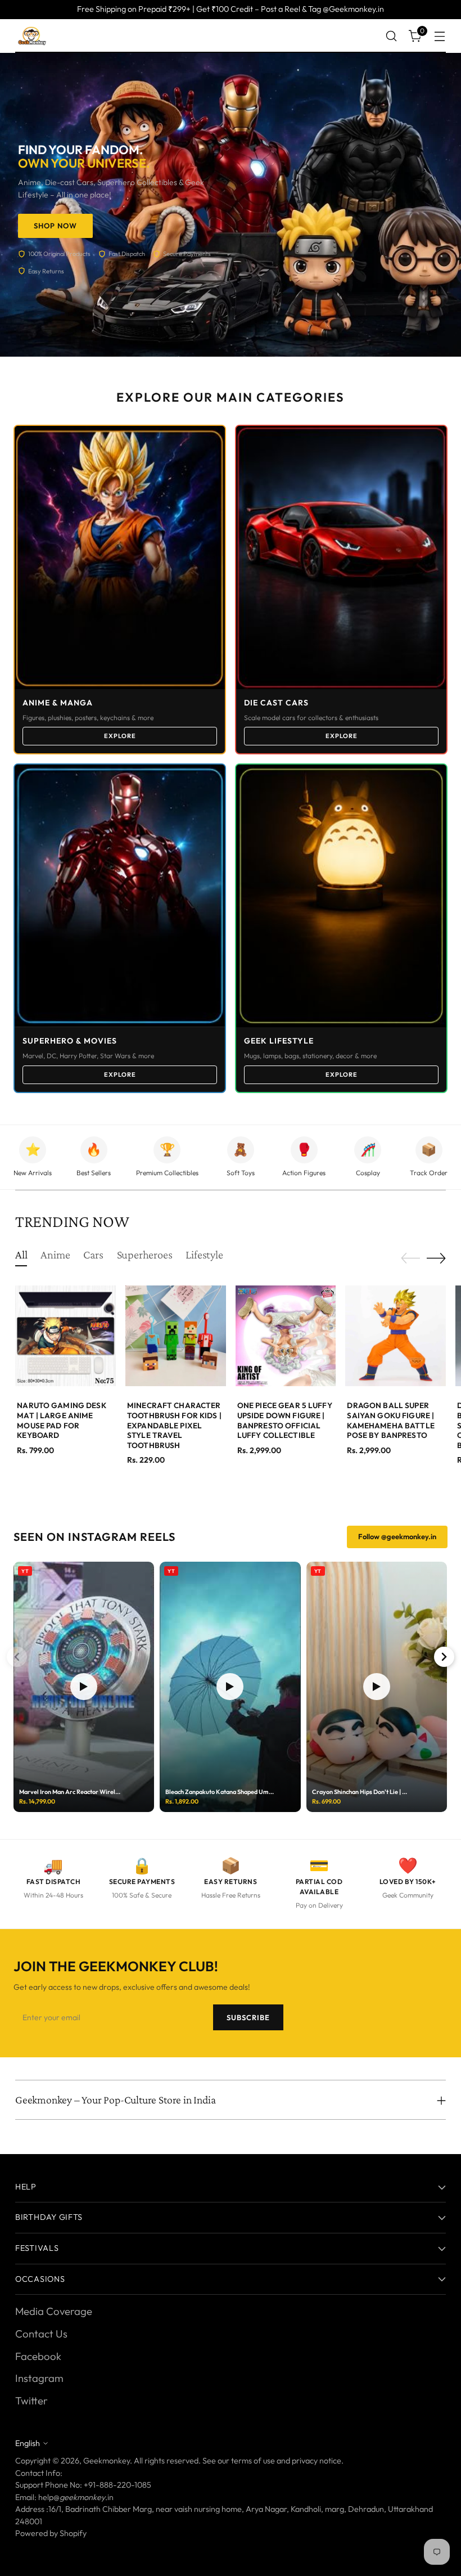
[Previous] (17, 1657)
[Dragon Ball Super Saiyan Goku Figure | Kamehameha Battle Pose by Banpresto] (396, 1336)
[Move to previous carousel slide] (410, 1258)
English (28, 2443)
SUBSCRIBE (248, 2017)
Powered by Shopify (51, 2533)
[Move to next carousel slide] (436, 1258)
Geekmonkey (107, 2461)
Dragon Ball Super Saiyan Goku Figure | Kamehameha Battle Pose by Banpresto (390, 1420)
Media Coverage (54, 2311)
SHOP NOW (55, 226)
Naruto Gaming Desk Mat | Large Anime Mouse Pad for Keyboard (61, 1420)
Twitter (31, 2400)
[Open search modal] (392, 36)
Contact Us (41, 2334)
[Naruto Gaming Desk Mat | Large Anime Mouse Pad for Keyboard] (65, 1336)
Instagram (39, 2378)
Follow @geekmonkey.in (397, 1536)
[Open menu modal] (440, 36)
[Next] (444, 1657)
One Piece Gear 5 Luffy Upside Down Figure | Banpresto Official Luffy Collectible (285, 1420)
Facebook (38, 2356)
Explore (120, 736)
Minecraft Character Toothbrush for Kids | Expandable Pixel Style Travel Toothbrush (174, 1425)
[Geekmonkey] (32, 36)
